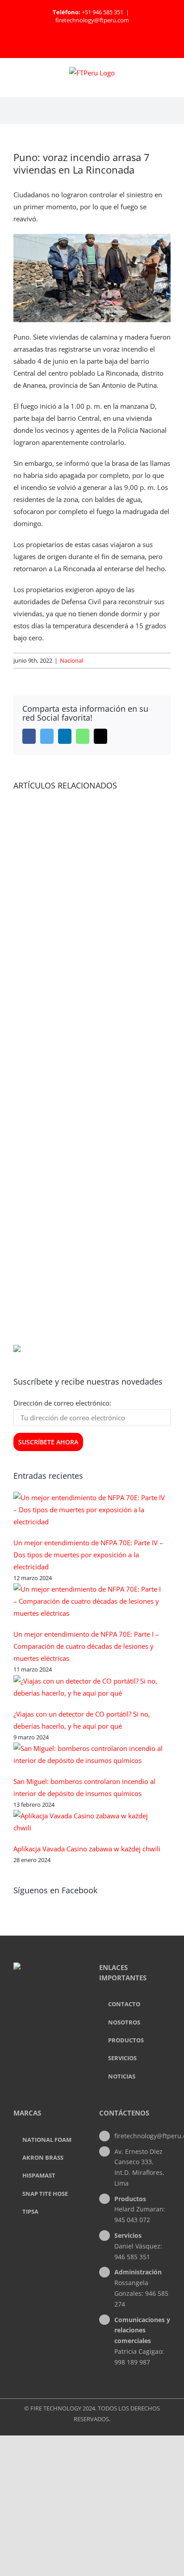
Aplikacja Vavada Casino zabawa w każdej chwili (87, 1849)
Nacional (71, 660)
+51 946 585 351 (102, 12)
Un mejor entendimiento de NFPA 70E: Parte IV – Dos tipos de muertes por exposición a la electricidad (88, 1555)
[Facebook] (37, 2003)
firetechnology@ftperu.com (92, 20)
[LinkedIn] (49, 2003)
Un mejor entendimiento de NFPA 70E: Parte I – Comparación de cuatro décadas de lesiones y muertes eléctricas (86, 1646)
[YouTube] (61, 2003)
